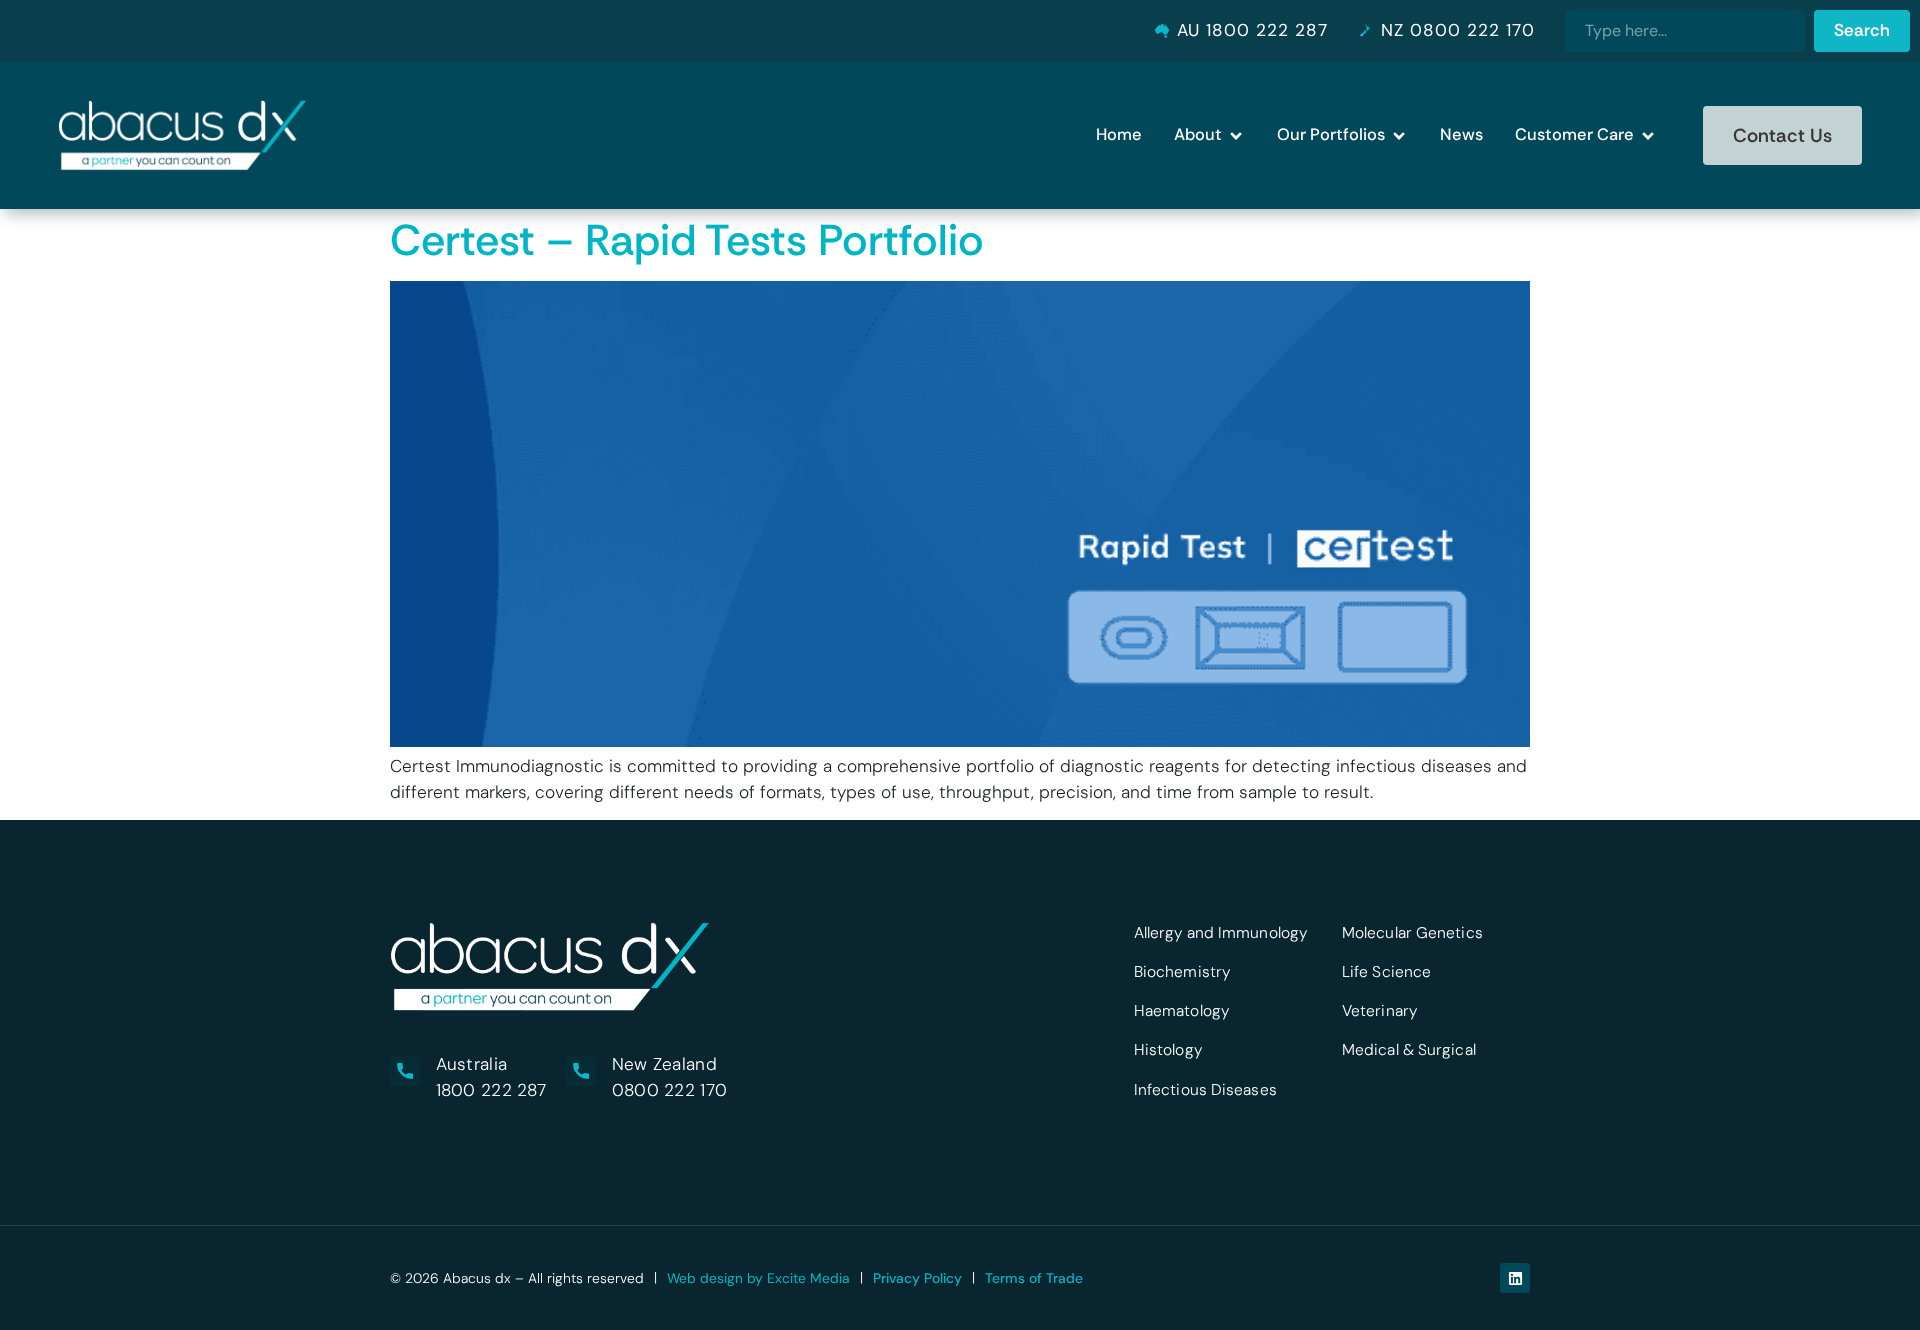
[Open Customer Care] (1648, 135)
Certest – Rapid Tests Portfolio (687, 240)
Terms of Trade (1034, 1278)
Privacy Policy (917, 1278)
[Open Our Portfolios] (1399, 135)
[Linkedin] (1515, 1278)
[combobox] (1685, 31)
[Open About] (1236, 135)
